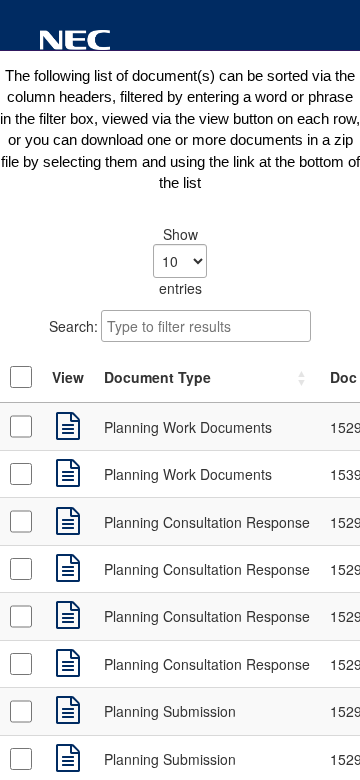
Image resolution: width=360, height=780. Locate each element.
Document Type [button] (157, 377)
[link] (68, 427)
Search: (73, 326)
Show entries (180, 261)
